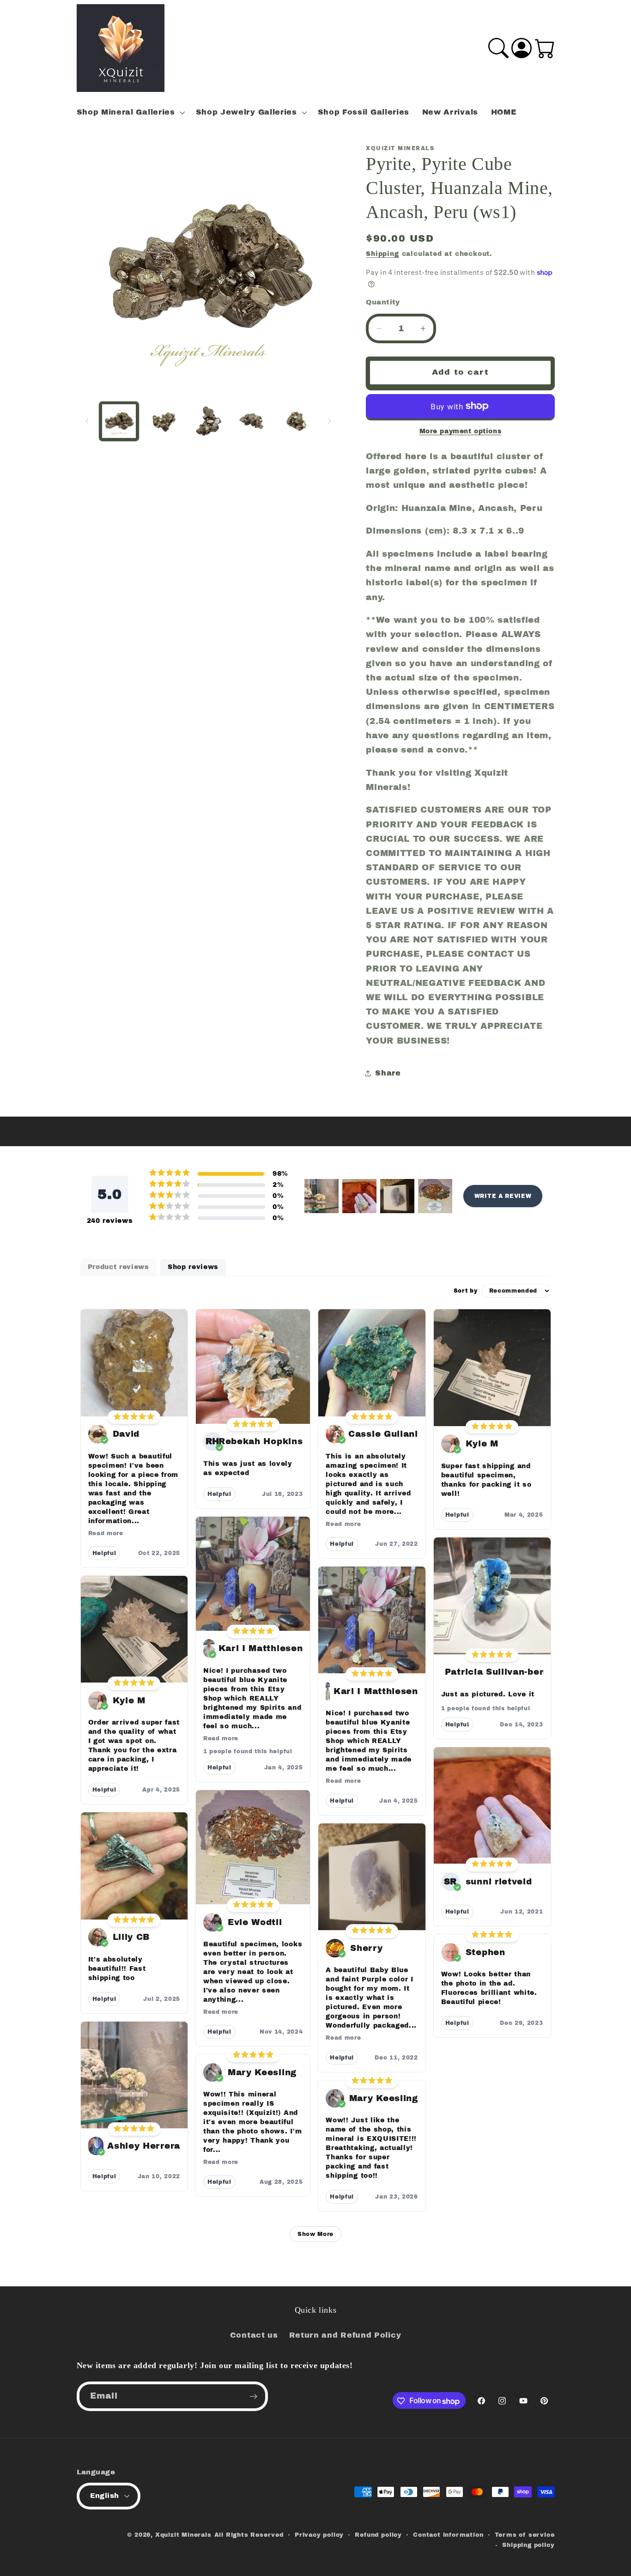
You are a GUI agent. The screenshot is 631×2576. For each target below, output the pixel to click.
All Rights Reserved (249, 2535)
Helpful (104, 1553)
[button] (130, 112)
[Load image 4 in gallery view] (252, 421)
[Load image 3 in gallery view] (208, 421)
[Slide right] (329, 421)
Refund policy (378, 2535)
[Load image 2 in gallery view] (164, 421)
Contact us (254, 2336)
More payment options (461, 431)
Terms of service (525, 2535)
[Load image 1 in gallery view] (119, 421)
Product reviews (118, 1267)
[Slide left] (87, 421)
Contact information (448, 2535)
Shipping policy (528, 2545)
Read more (106, 1533)
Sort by (466, 1291)
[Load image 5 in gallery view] (297, 421)
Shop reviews (193, 1267)
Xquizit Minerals (183, 2535)
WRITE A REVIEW (503, 1196)
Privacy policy (319, 2535)
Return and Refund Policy (345, 2336)
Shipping (382, 254)
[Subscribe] (253, 2397)
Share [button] (388, 1073)
